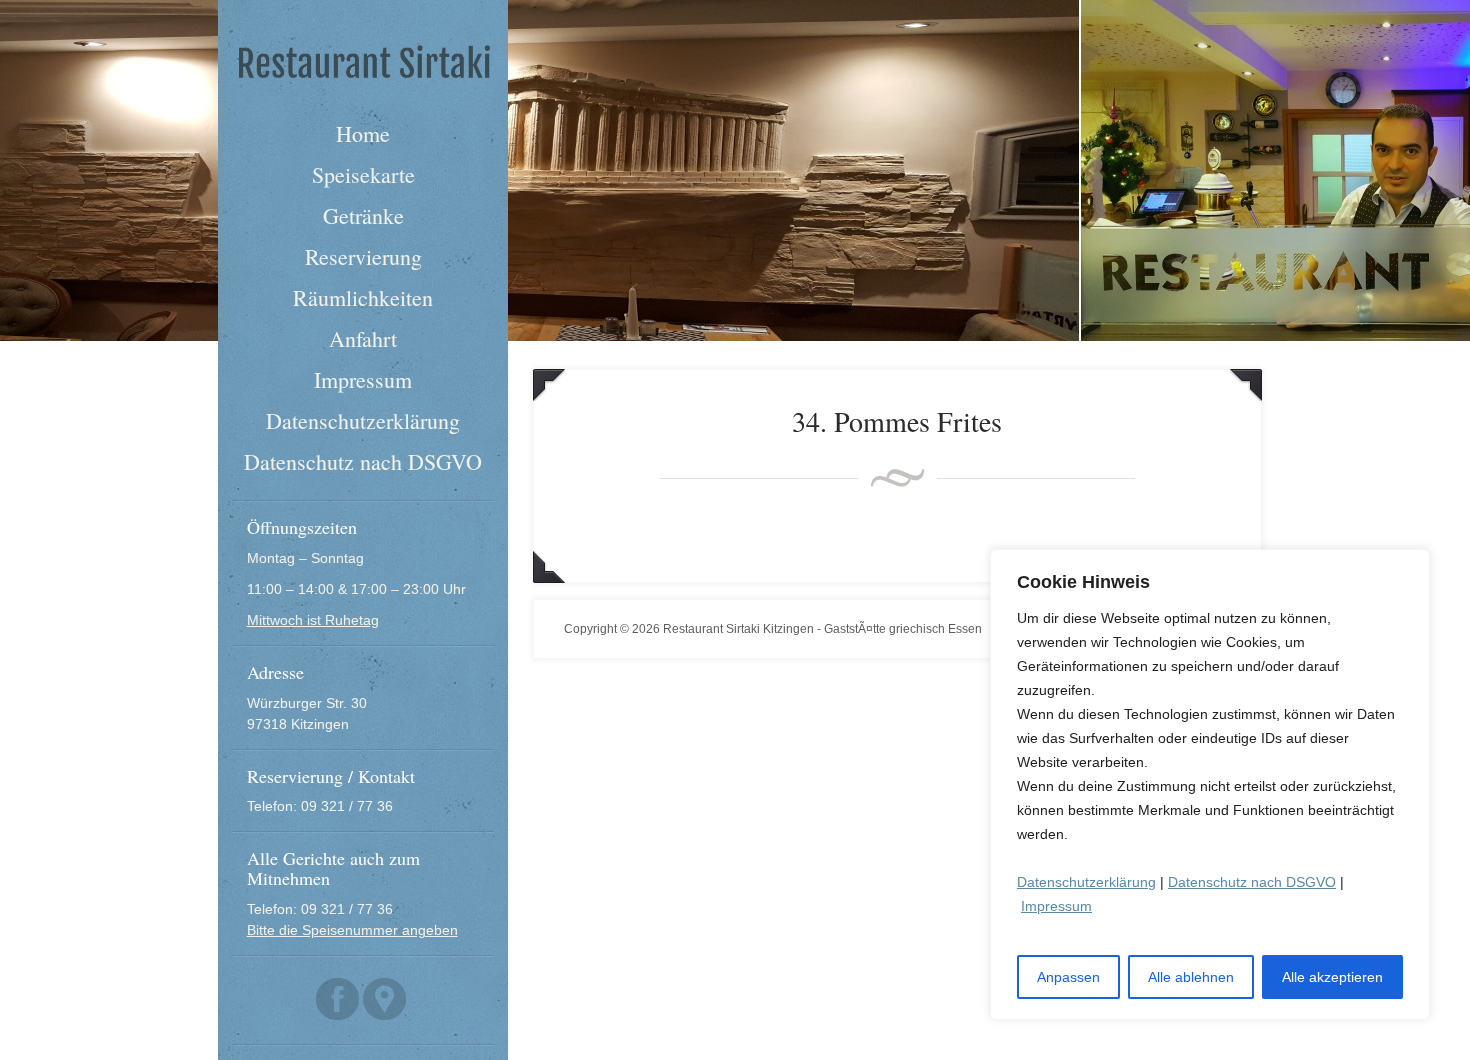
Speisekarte (363, 174)
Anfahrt (363, 338)
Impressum (1056, 906)
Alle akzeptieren (1332, 977)
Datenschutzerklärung (1086, 882)
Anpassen (1068, 977)
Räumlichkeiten (363, 297)
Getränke (363, 215)
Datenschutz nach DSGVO (1252, 882)
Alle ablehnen (1191, 977)
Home (363, 133)
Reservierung (363, 256)
